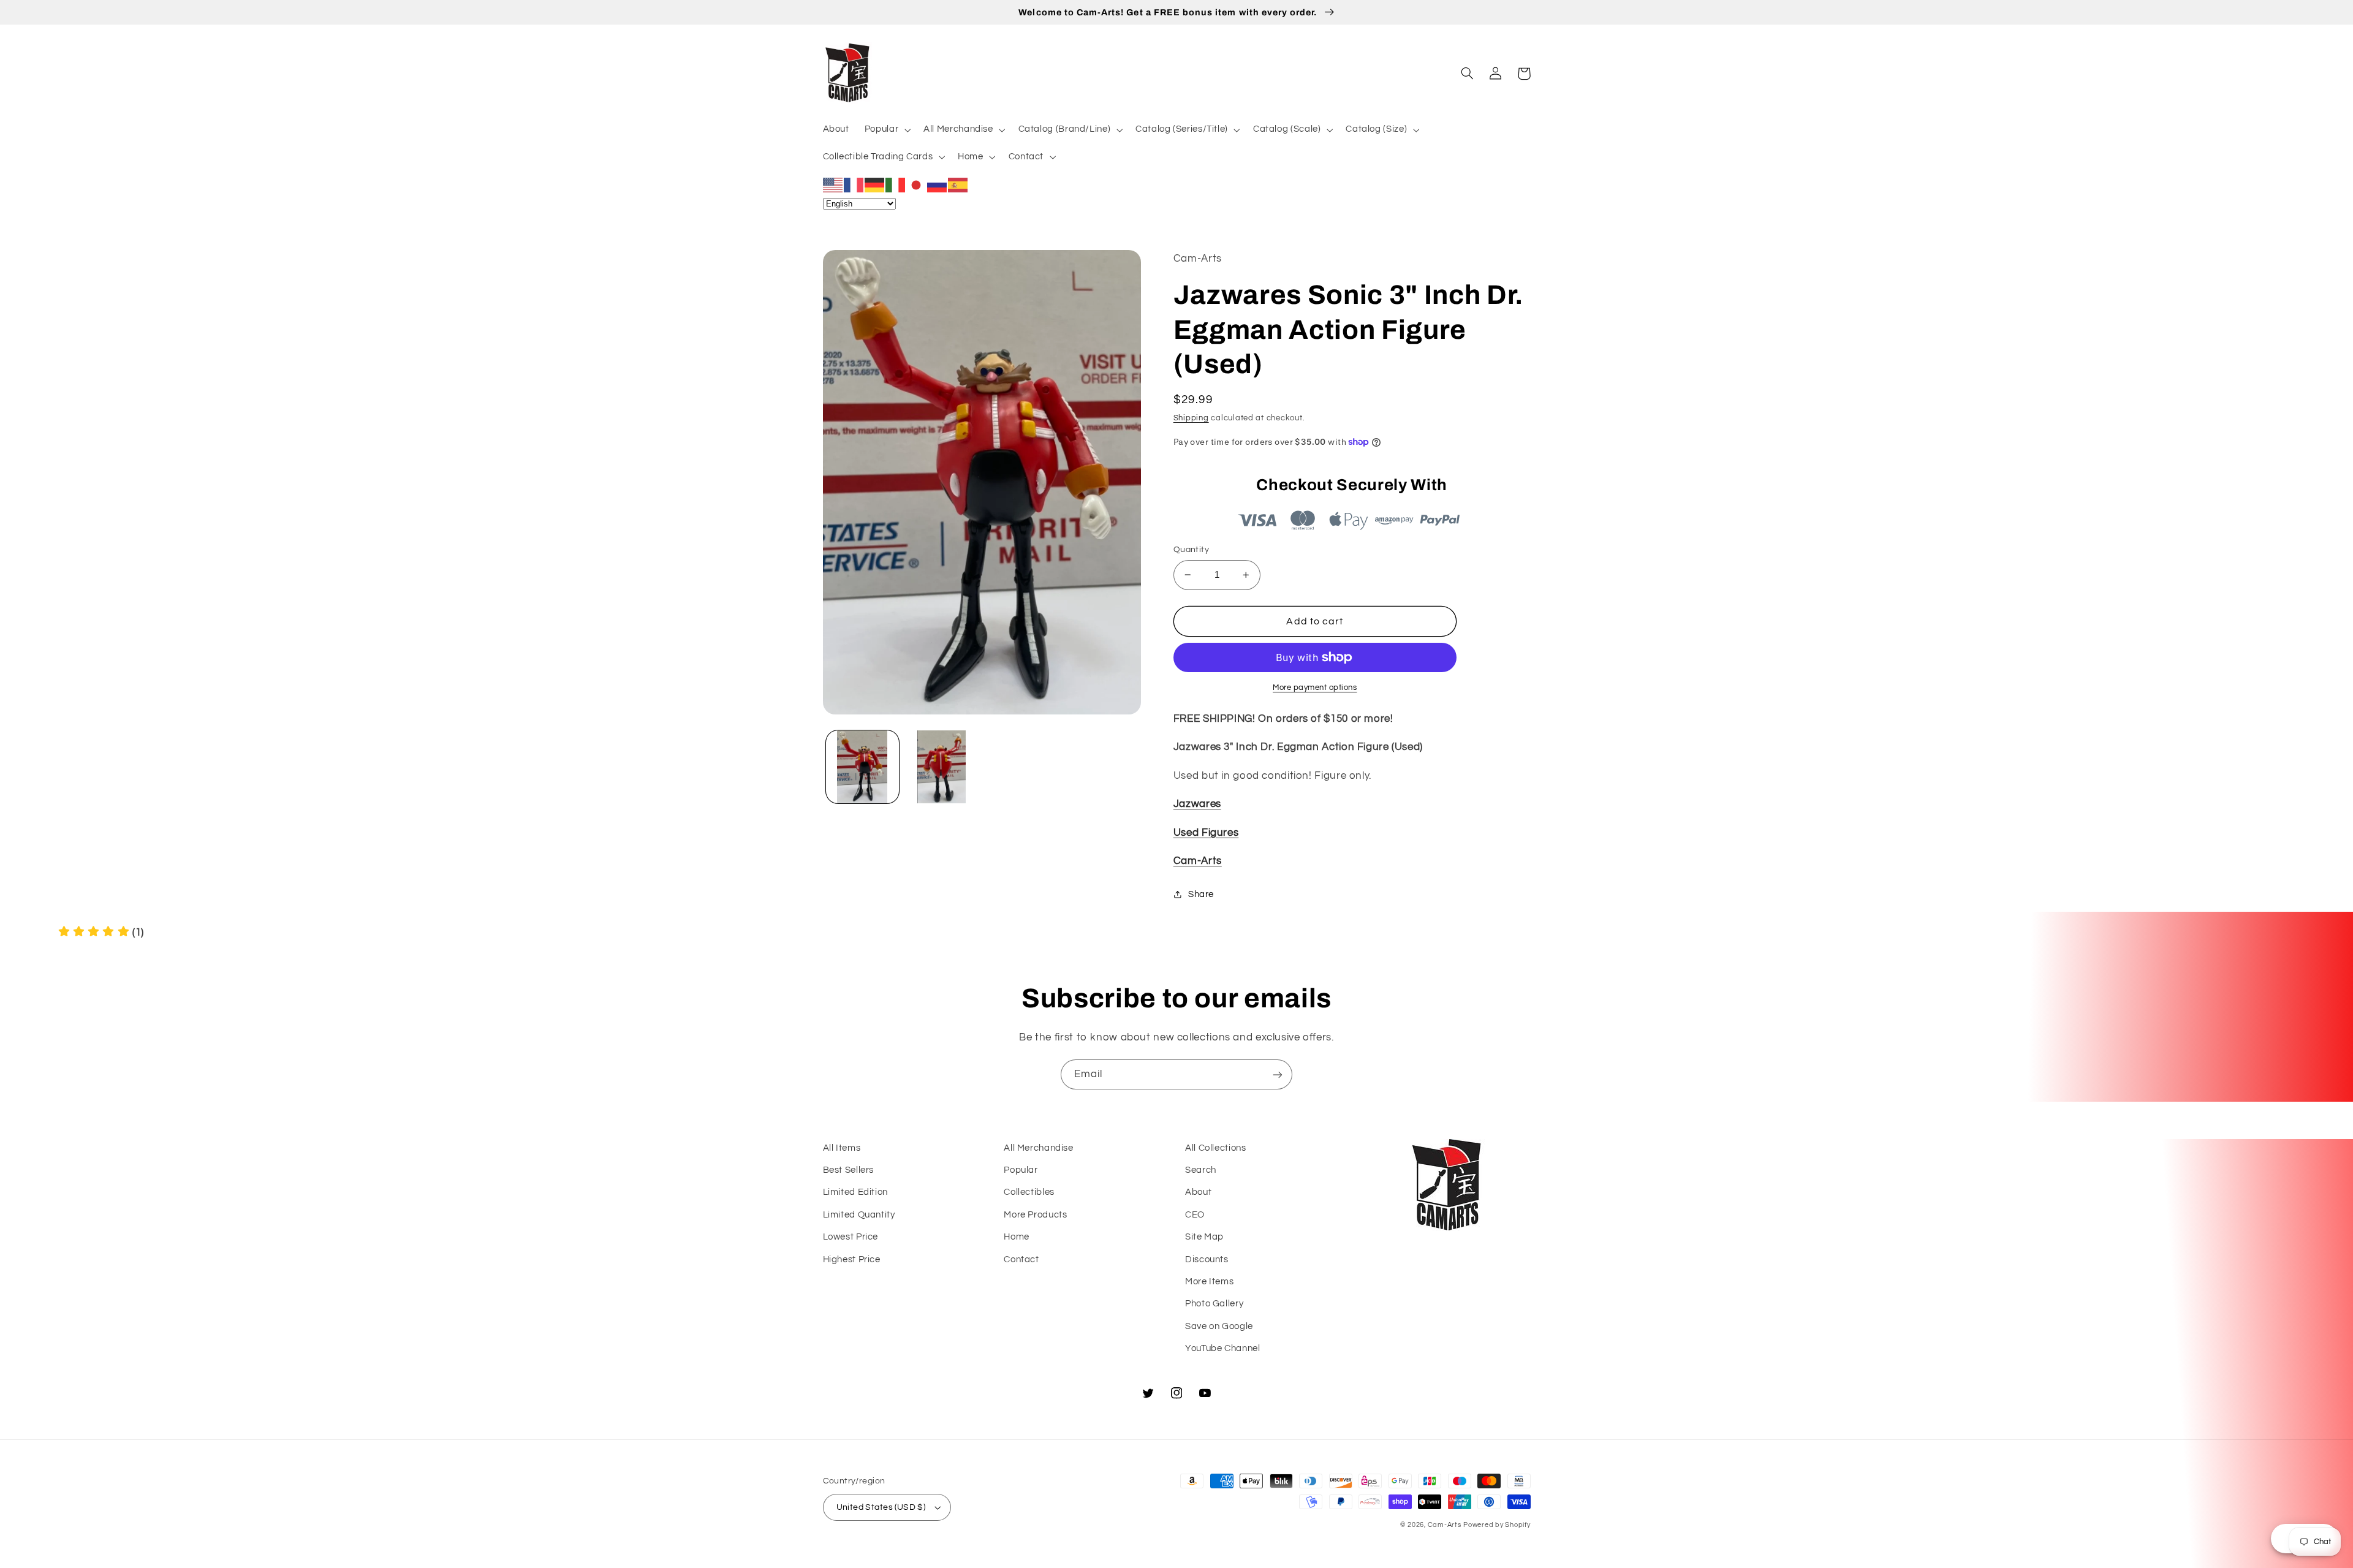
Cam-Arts (1198, 861)
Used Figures (1206, 833)
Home (1017, 1237)
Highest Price (852, 1259)
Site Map (1204, 1237)
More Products (1035, 1215)
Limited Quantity (859, 1215)
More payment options (1315, 688)
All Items (842, 1148)
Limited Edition (855, 1192)
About (1198, 1192)
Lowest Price (851, 1237)
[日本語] (917, 184)
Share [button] (1201, 894)
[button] (886, 130)
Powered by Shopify (1497, 1525)
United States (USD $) (881, 1507)
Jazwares (1197, 804)
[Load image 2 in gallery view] (942, 767)
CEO (1195, 1215)
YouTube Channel (1222, 1348)
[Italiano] (896, 184)
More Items (1209, 1282)
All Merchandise (1038, 1148)
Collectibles (1029, 1192)
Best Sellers (849, 1170)
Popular (1021, 1170)
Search (1201, 1170)
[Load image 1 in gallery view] (862, 767)
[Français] (854, 184)
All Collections (1215, 1148)
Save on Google (1219, 1326)
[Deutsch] (875, 184)
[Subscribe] (1278, 1074)
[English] (833, 184)
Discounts (1207, 1259)
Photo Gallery (1214, 1304)
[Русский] (938, 184)
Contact (1021, 1259)
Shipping (1191, 418)
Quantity (1191, 550)
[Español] (958, 184)
